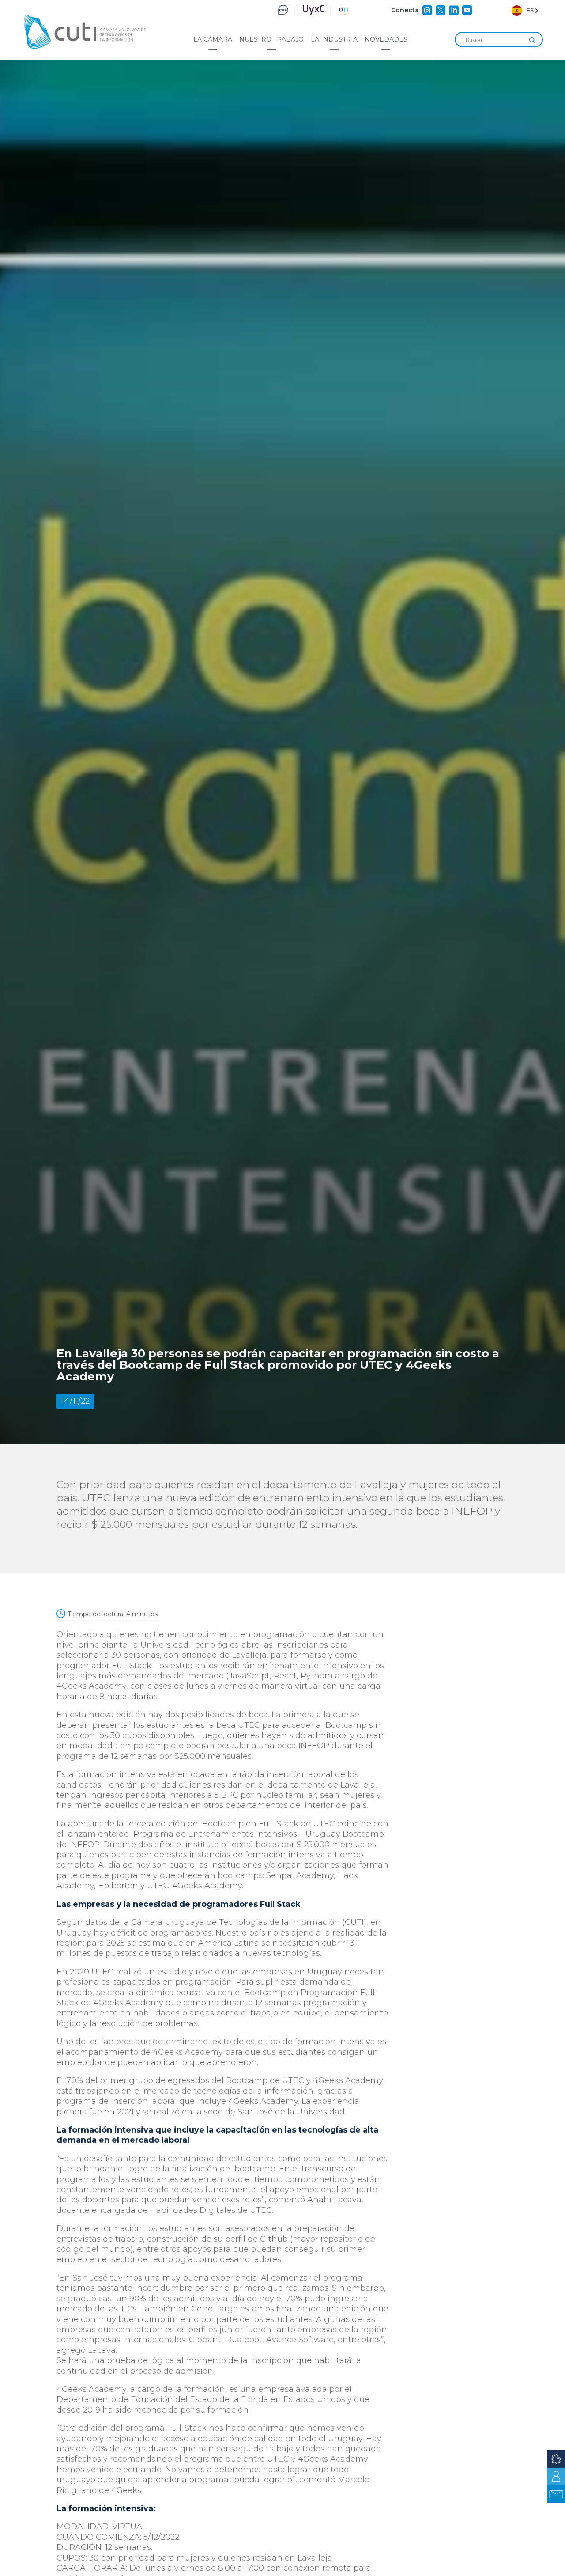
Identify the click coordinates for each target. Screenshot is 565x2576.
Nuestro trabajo (271, 39)
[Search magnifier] (532, 40)
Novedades (386, 39)
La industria (334, 39)
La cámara (213, 39)
